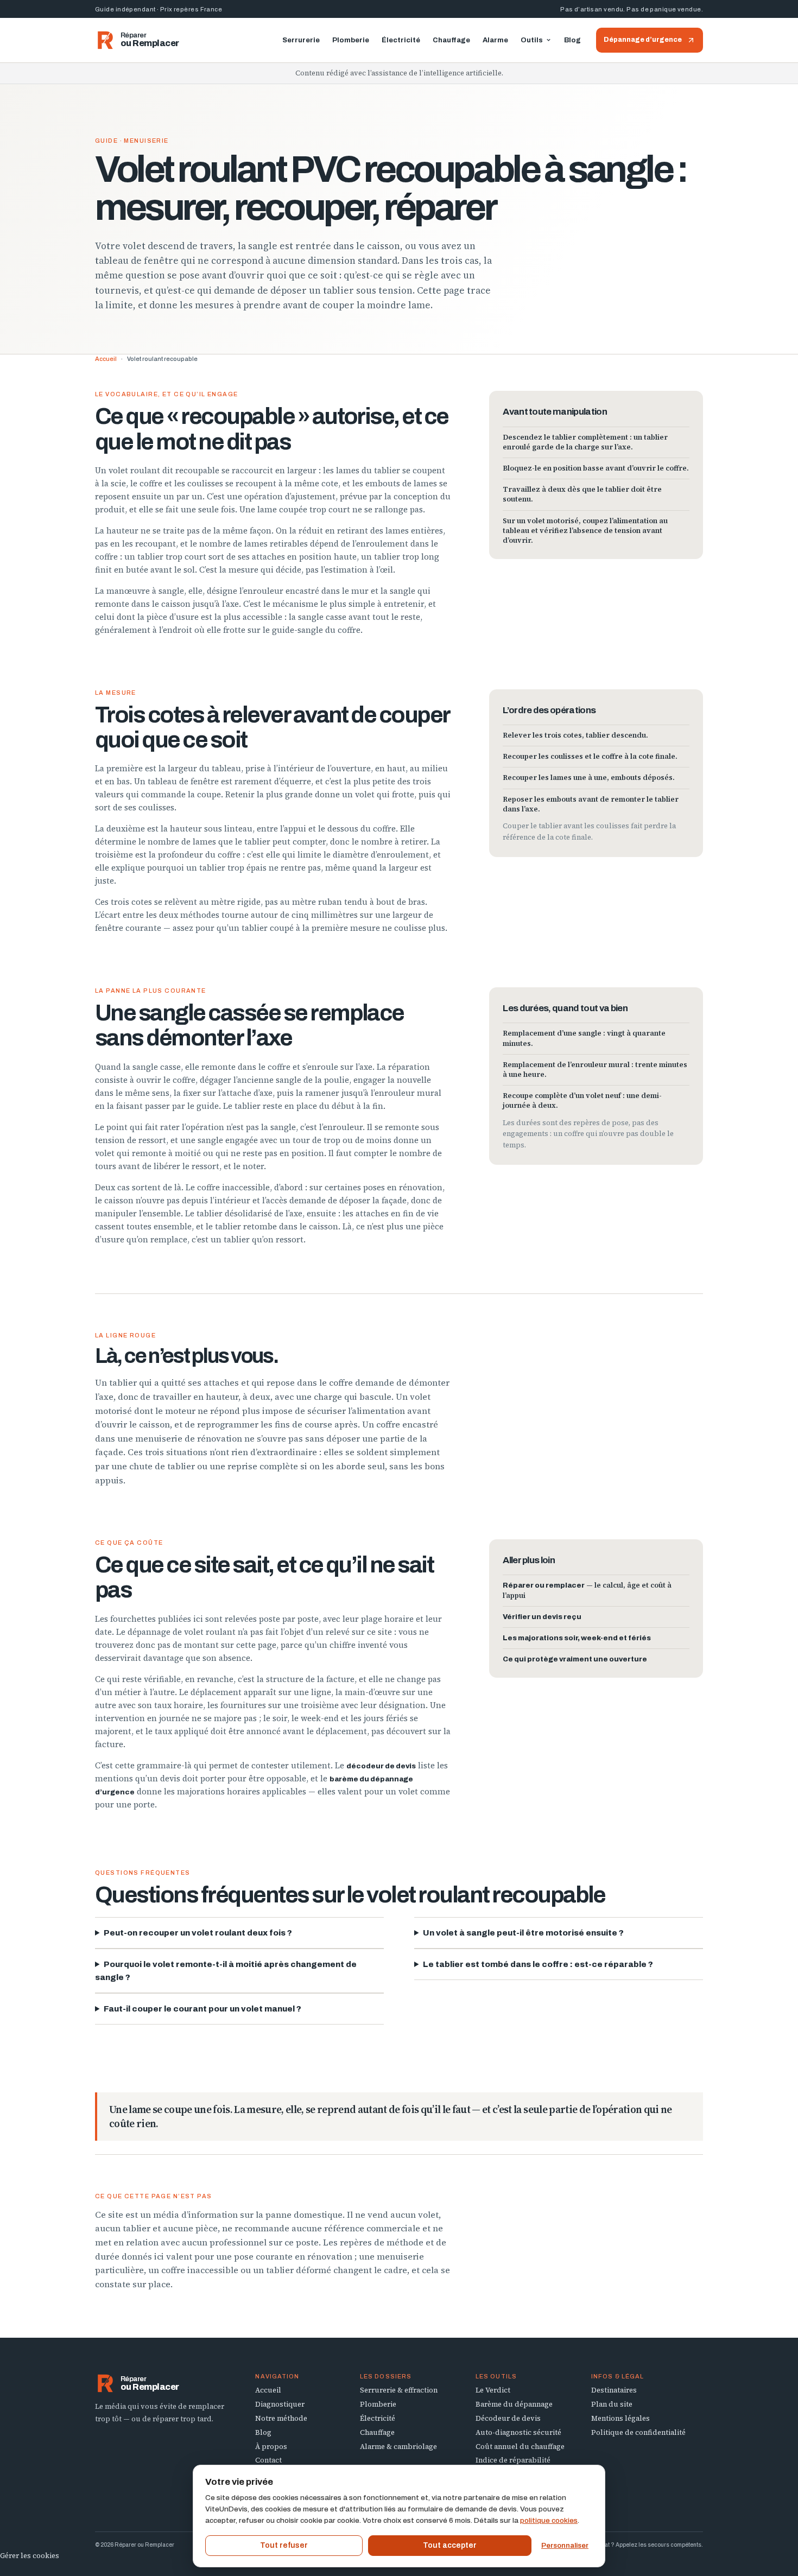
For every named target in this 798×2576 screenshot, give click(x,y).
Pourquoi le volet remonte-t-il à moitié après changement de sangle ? (226, 1971)
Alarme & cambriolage (398, 2447)
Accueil (106, 359)
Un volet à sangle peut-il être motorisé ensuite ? (523, 1933)
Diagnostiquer (280, 2404)
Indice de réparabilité (513, 2460)
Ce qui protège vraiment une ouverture (575, 1659)
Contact (268, 2460)
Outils (532, 40)
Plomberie (351, 40)
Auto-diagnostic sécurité (518, 2432)
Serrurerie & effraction (399, 2390)
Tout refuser (284, 2545)
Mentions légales (620, 2418)
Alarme (495, 40)
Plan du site (612, 2404)
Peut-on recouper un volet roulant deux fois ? (198, 1933)
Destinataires (614, 2390)
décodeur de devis (381, 1766)
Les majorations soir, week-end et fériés (577, 1638)
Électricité (401, 40)
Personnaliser (565, 2546)
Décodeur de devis (508, 2418)
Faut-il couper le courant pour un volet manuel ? (202, 2009)
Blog (572, 40)
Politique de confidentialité (638, 2432)
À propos (271, 2447)
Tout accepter (450, 2545)
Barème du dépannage (514, 2404)
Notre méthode (281, 2418)
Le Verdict (493, 2390)
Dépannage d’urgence (643, 40)
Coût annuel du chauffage (520, 2447)
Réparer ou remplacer (544, 1585)
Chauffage (451, 40)
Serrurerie (301, 40)
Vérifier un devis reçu (542, 1617)
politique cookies (549, 2520)
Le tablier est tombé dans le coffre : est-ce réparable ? (538, 1964)
